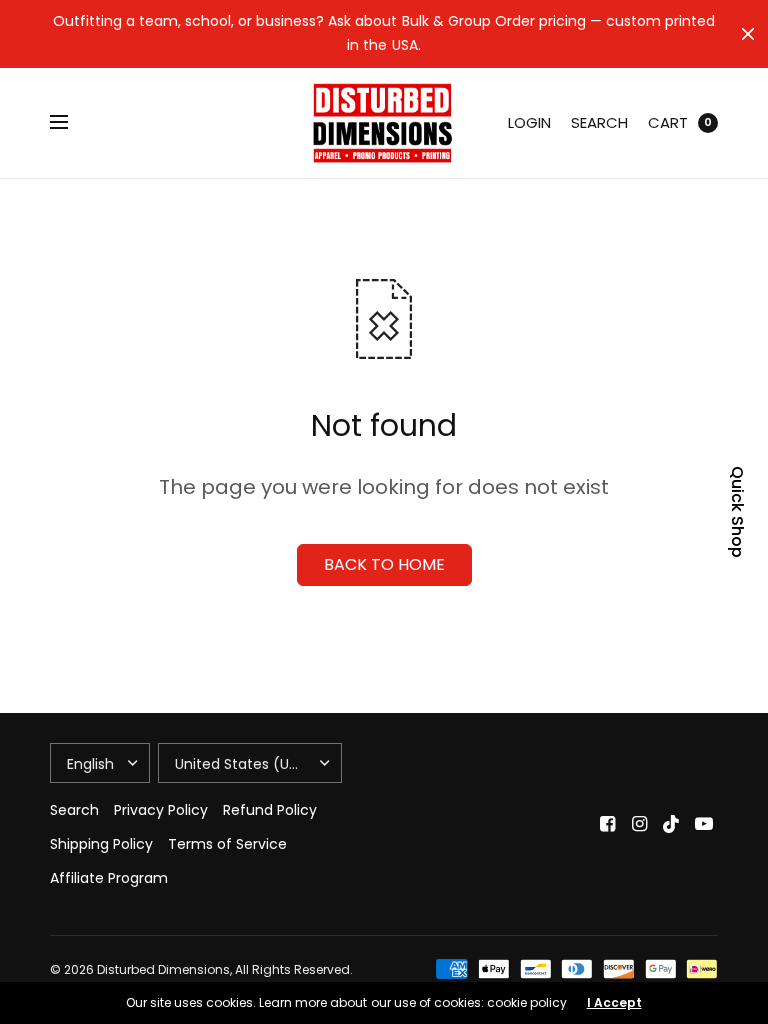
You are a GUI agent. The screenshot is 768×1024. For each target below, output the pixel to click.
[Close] (748, 34)
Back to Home (384, 564)
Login (529, 122)
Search (599, 122)
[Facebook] (608, 824)
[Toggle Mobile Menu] (72, 123)
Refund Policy (270, 810)
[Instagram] (640, 824)
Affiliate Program (109, 878)
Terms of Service (227, 844)
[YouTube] (704, 824)
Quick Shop (737, 512)
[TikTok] (672, 824)
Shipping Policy (101, 844)
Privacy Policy (161, 810)
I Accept (614, 1003)
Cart (668, 122)
